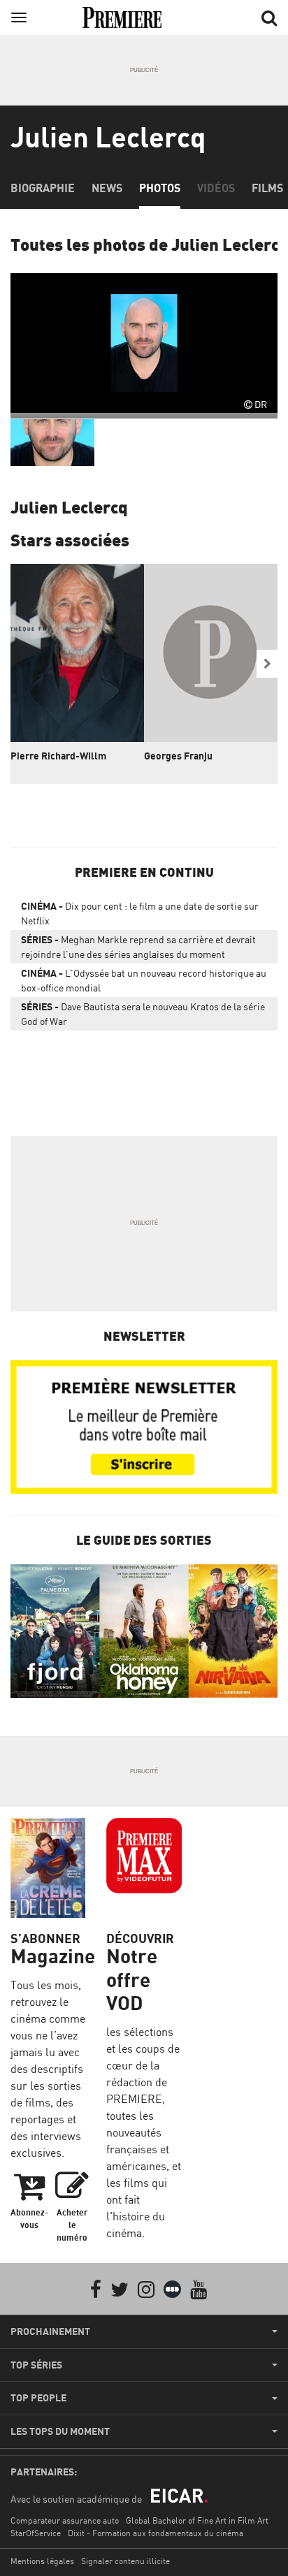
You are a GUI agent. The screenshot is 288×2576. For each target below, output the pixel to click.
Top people (38, 2398)
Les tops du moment (60, 2431)
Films (267, 188)
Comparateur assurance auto (65, 2520)
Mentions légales (42, 2561)
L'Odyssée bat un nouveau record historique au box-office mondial (144, 980)
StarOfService (36, 2533)
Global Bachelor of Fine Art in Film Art (197, 2520)
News (107, 188)
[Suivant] (267, 664)
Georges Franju (178, 756)
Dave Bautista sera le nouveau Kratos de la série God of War (143, 1014)
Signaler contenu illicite (125, 2561)
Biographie (43, 188)
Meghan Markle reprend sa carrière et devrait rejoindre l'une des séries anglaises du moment (138, 947)
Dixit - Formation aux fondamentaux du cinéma (156, 2533)
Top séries (36, 2365)
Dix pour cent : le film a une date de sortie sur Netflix (140, 913)
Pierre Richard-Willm (58, 756)
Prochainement (50, 2331)
